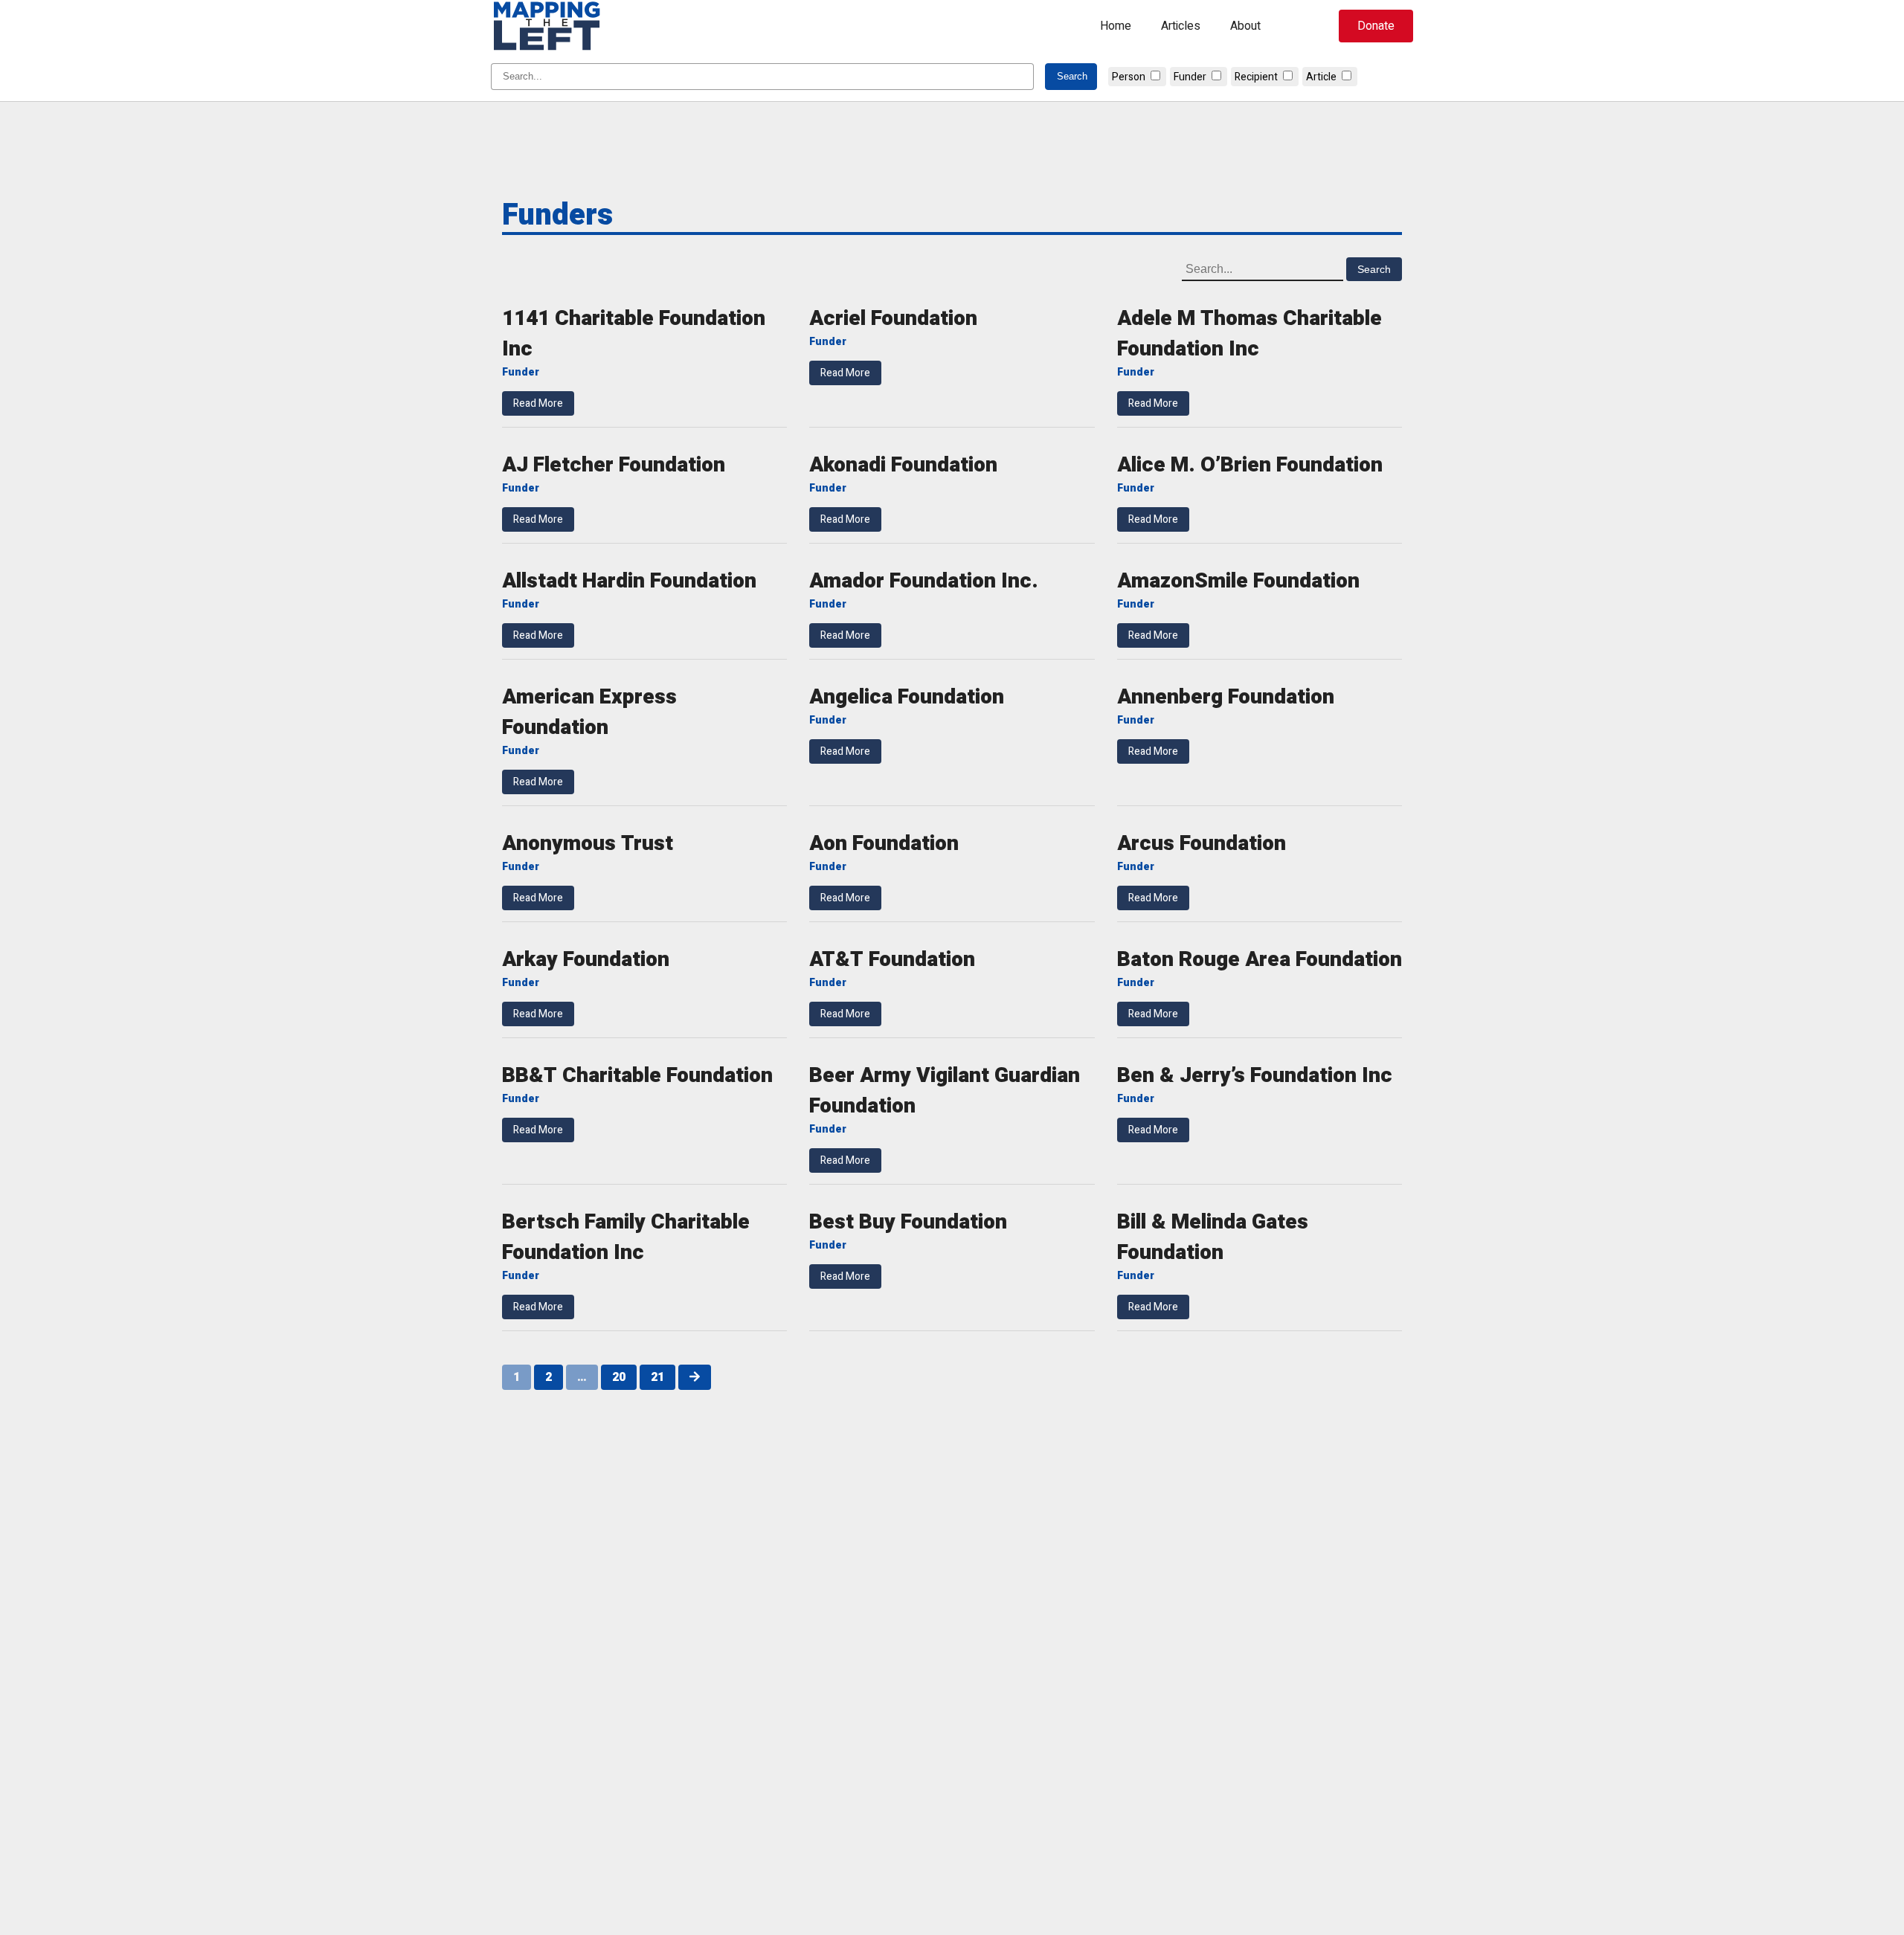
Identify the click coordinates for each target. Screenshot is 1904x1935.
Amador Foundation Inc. (924, 581)
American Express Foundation (589, 712)
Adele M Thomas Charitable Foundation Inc (1249, 334)
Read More (538, 403)
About (1245, 26)
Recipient (1256, 77)
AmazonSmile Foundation (1238, 581)
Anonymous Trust (588, 844)
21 (657, 1377)
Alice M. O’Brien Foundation (1250, 465)
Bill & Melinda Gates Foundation (1213, 1237)
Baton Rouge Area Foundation (1260, 960)
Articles (1181, 26)
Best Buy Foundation (908, 1222)
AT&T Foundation (892, 960)
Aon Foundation (884, 844)
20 (619, 1377)
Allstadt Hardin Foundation (629, 581)
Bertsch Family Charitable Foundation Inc (626, 1237)
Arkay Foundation (586, 960)
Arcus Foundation (1202, 844)
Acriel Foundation (893, 319)
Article (1321, 77)
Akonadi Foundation (903, 465)
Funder (1190, 77)
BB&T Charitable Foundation (637, 1076)
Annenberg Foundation (1226, 697)
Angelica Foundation (907, 697)
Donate (1376, 26)
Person (1129, 77)
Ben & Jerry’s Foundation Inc (1255, 1076)
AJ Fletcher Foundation (614, 465)
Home (1116, 26)
